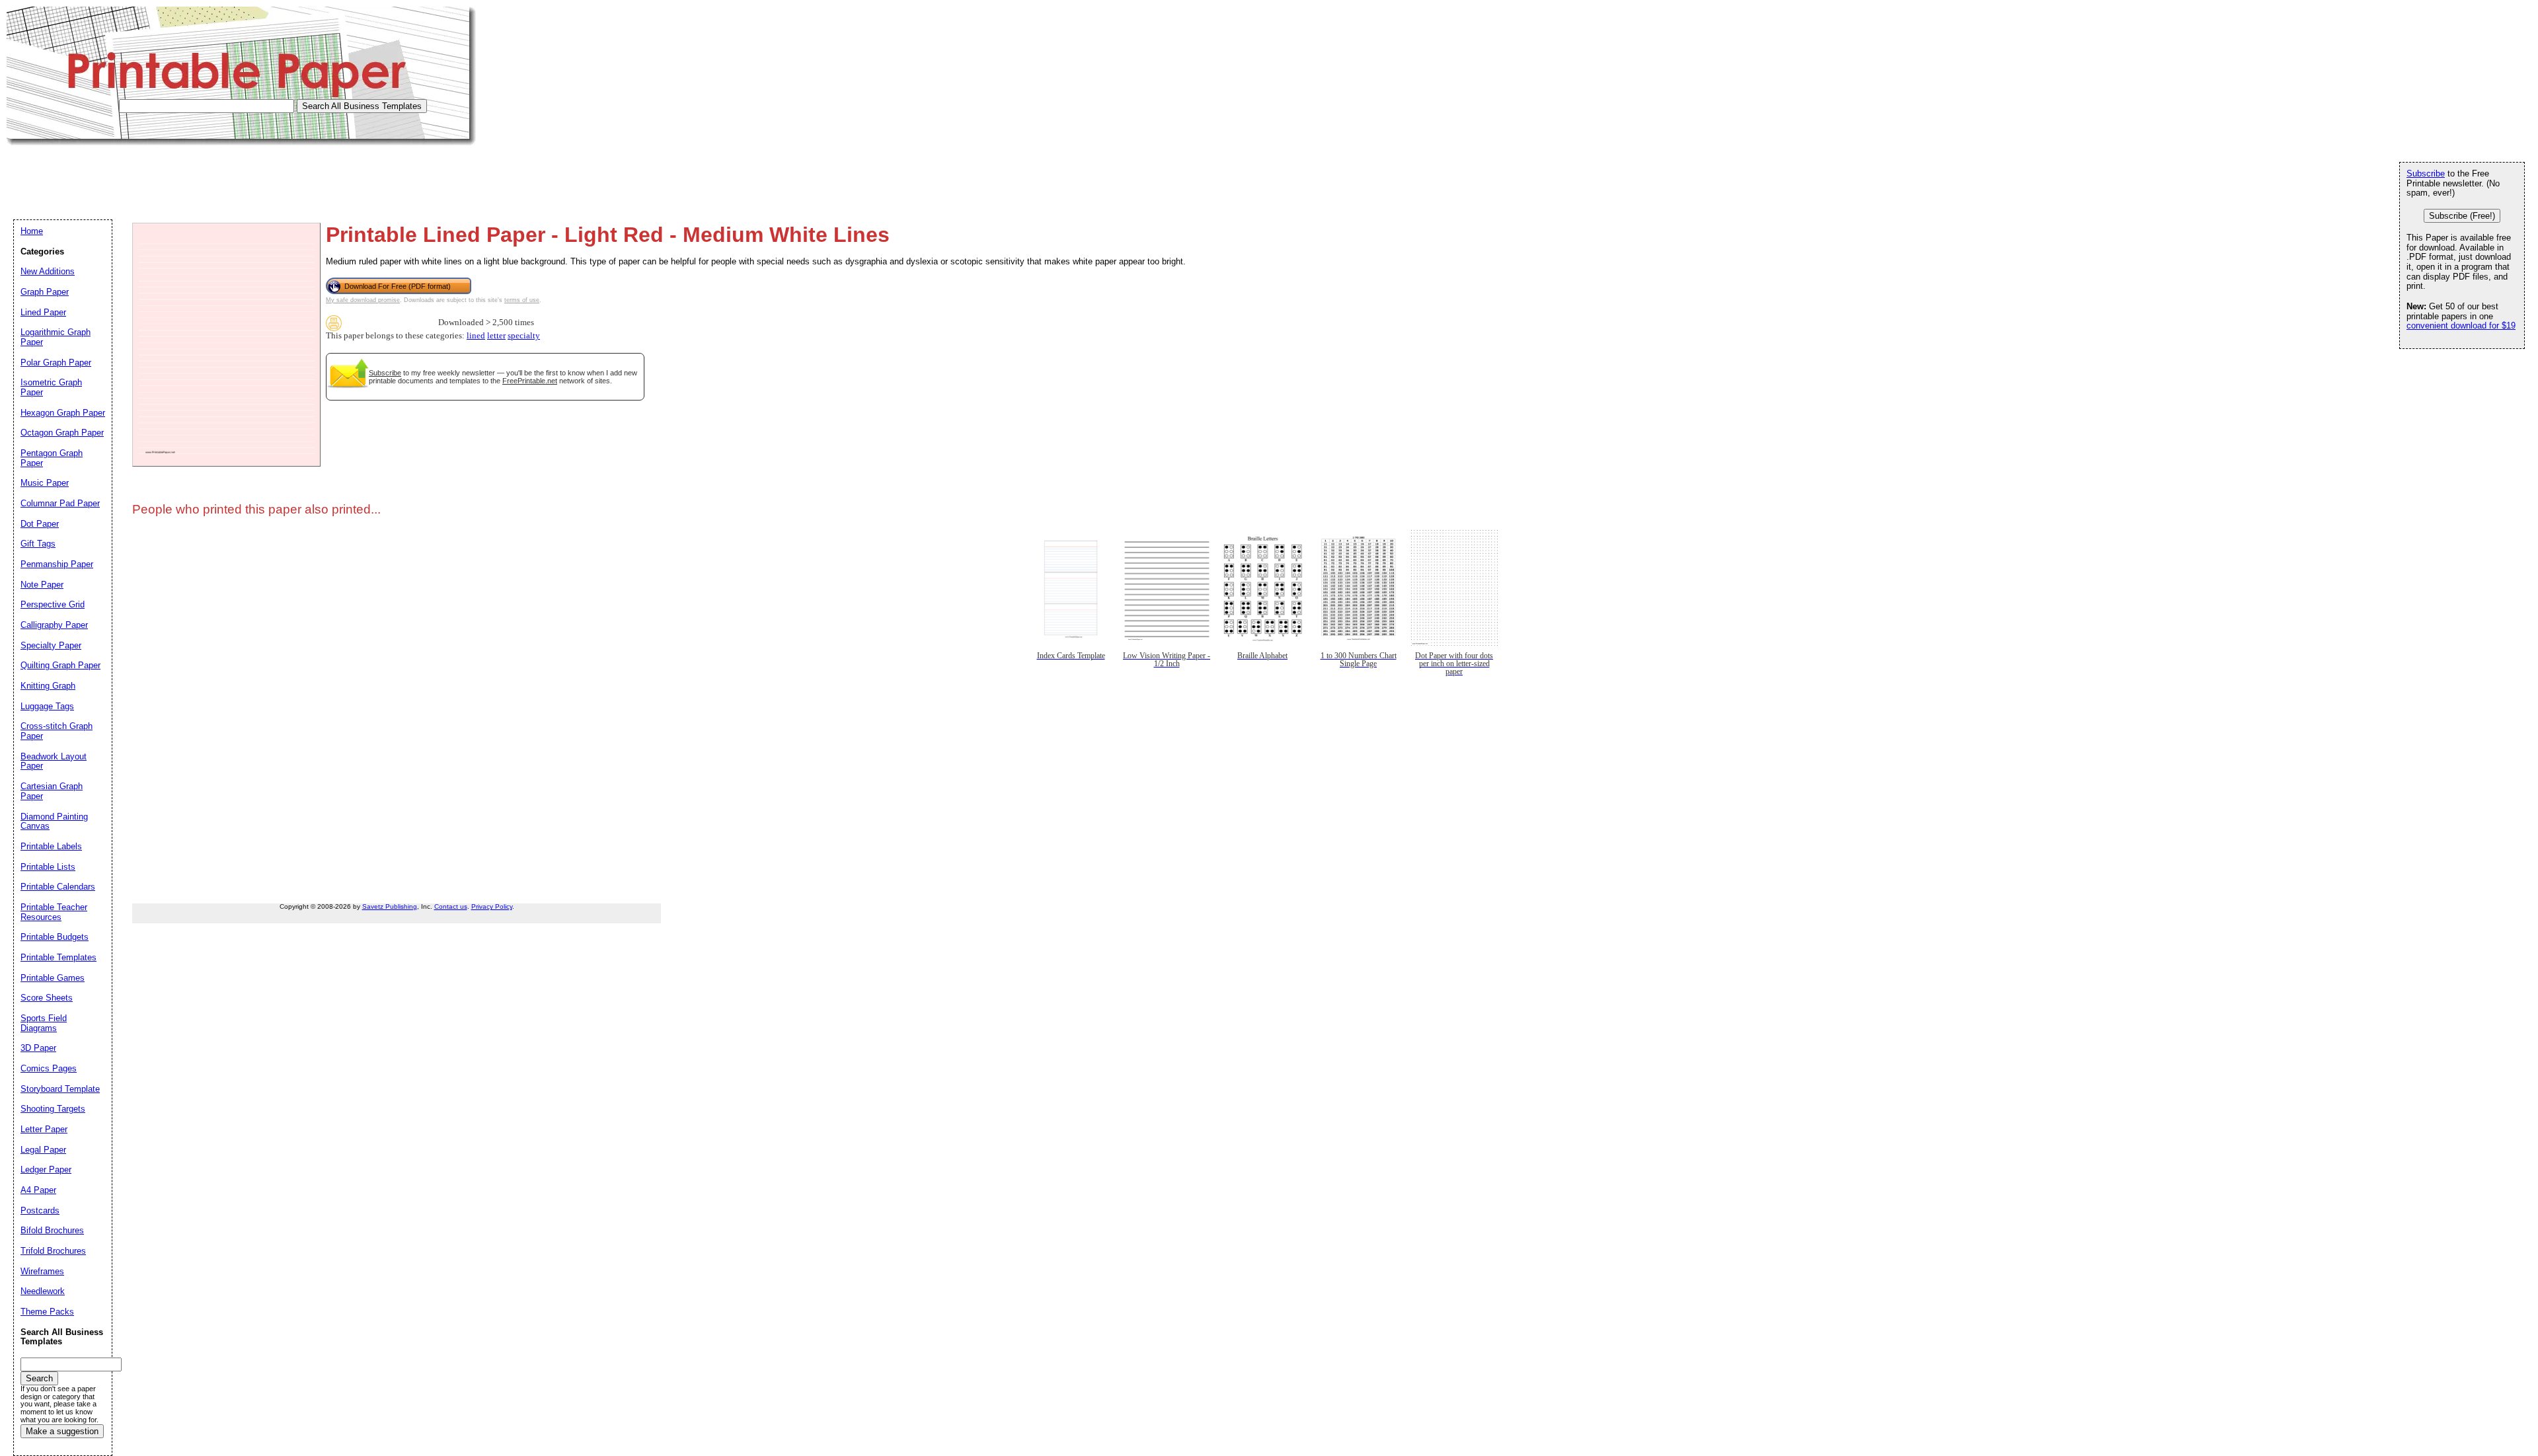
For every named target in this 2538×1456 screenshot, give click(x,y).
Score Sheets (47, 998)
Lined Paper (43, 312)
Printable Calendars (58, 887)
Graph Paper (45, 292)
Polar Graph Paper (56, 363)
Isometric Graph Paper (51, 387)
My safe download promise (363, 300)
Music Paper (45, 483)
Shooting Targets (53, 1109)
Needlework (43, 1291)
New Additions (48, 271)
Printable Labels (51, 846)
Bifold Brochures (52, 1230)
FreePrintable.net (530, 381)
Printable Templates (58, 957)
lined (476, 336)
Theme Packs (47, 1312)
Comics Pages (49, 1068)
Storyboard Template (60, 1089)
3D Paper (38, 1048)
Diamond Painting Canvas (54, 822)
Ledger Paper (46, 1169)
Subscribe (385, 373)
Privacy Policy (492, 906)
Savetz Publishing (390, 906)
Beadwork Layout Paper (54, 761)
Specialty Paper (51, 645)
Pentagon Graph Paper (52, 458)
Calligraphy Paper (54, 625)
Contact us (451, 906)
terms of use (522, 300)
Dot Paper (40, 524)
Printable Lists (48, 867)
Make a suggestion (62, 1431)
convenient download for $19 (2461, 326)
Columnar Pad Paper (60, 503)
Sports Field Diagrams (44, 1023)
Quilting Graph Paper (60, 665)
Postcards (40, 1210)
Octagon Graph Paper (62, 433)
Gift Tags (38, 544)
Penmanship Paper (57, 564)
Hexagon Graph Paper (63, 413)
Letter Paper (44, 1129)
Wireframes (42, 1271)
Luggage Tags (47, 706)
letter (496, 336)
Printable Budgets (55, 937)
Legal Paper (43, 1150)
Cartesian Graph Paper (52, 791)
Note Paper (42, 585)
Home (32, 231)
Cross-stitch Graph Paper (57, 731)
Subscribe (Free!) (2462, 216)
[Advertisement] (247, 175)
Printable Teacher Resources (54, 912)
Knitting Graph (48, 686)
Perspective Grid (53, 604)
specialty (524, 336)
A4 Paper (38, 1190)
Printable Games (53, 978)
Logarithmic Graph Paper (56, 337)
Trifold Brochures (53, 1251)
